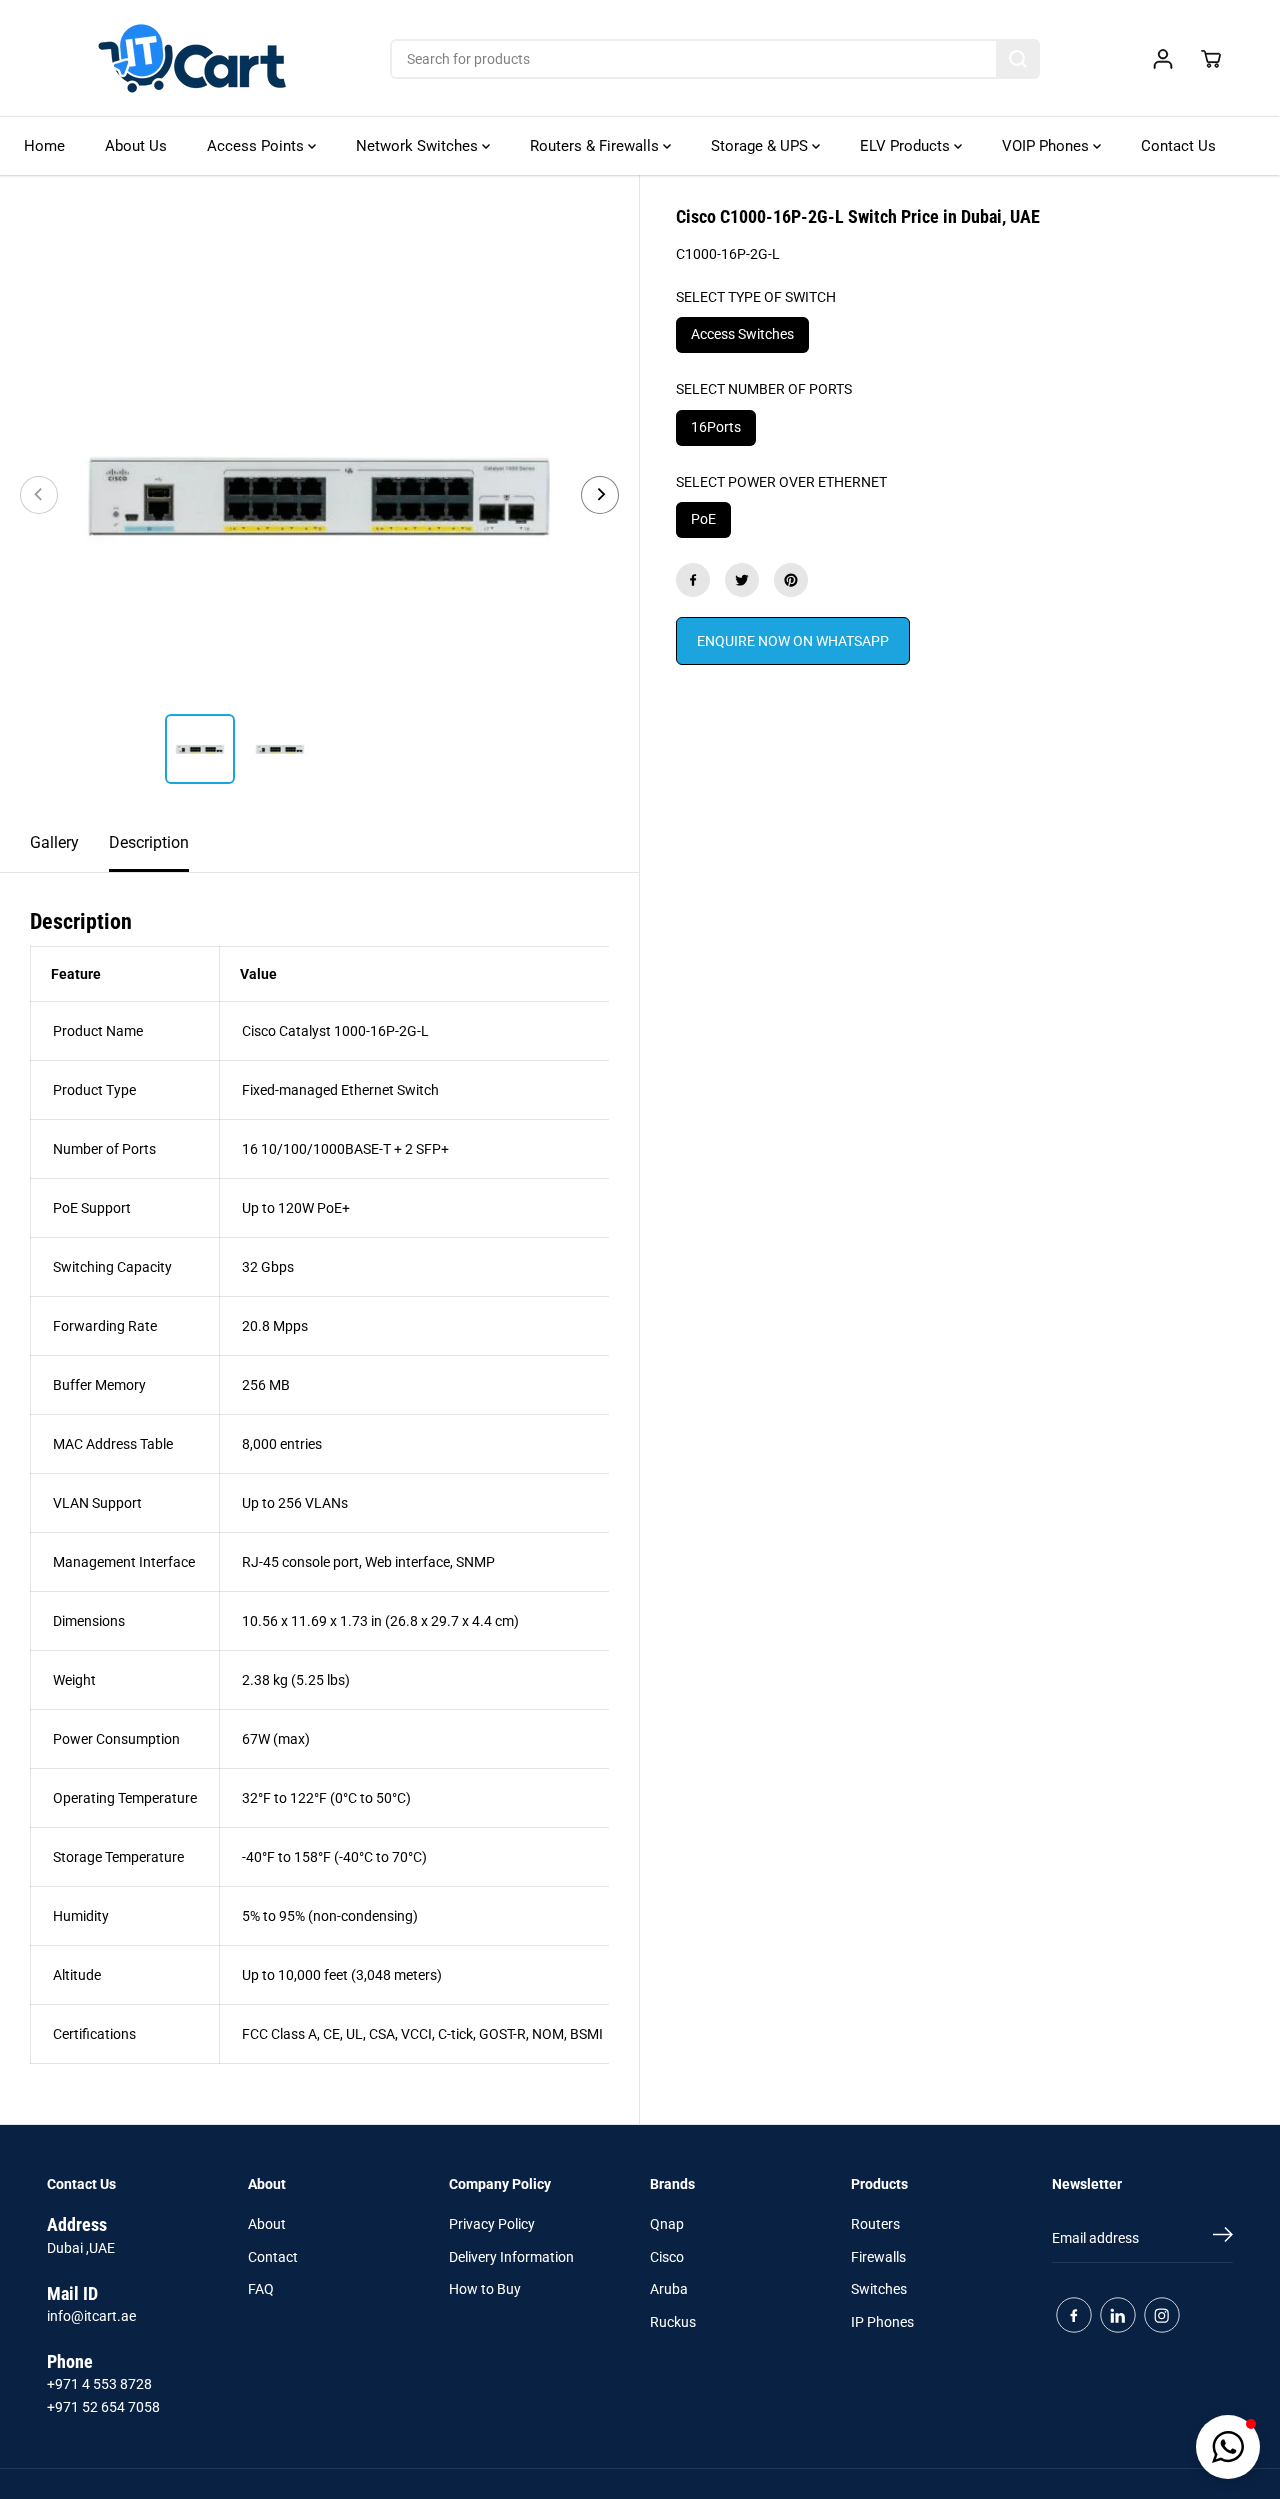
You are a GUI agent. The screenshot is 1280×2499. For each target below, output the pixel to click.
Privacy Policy (492, 2224)
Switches (879, 2289)
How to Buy (485, 2289)
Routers (875, 2224)
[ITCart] (192, 58)
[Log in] (1163, 59)
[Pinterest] (791, 580)
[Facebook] (693, 580)
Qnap (667, 2224)
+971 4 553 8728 (99, 2384)
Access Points (257, 146)
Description (149, 842)
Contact (273, 2257)
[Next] (600, 495)
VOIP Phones (1047, 146)
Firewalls (878, 2257)
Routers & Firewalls (596, 146)
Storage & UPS (761, 146)
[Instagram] (1162, 2315)
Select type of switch (756, 297)
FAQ (261, 2289)
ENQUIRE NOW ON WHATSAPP (793, 641)
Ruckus (673, 2322)
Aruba (669, 2289)
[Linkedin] (1118, 2315)
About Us (136, 146)
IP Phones (882, 2322)
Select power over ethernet (781, 482)
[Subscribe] (1223, 2238)
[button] (1228, 2447)
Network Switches (419, 146)
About (267, 2224)
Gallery (54, 842)
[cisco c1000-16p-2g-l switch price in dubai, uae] (319, 494)
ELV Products (907, 146)
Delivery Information (511, 2257)
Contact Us (1178, 146)
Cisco (667, 2257)
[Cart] (1211, 59)
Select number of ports (764, 389)
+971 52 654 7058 (103, 2407)
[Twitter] (742, 580)
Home (44, 146)
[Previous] (39, 495)
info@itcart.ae (91, 2316)
